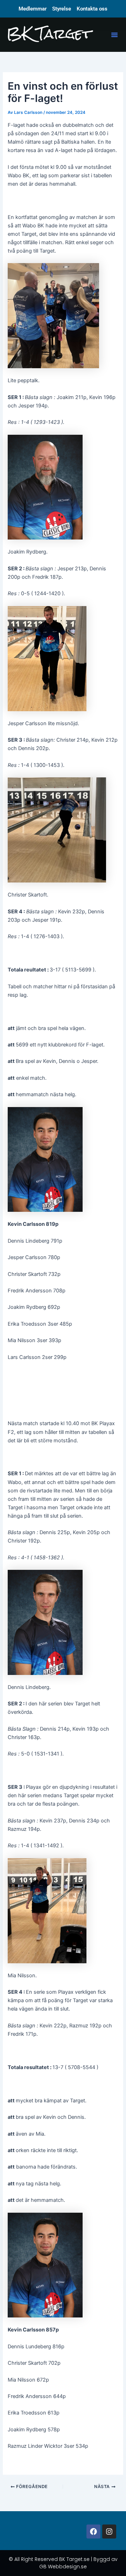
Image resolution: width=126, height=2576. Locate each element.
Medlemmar (33, 9)
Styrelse (62, 9)
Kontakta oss (92, 9)
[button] (114, 35)
